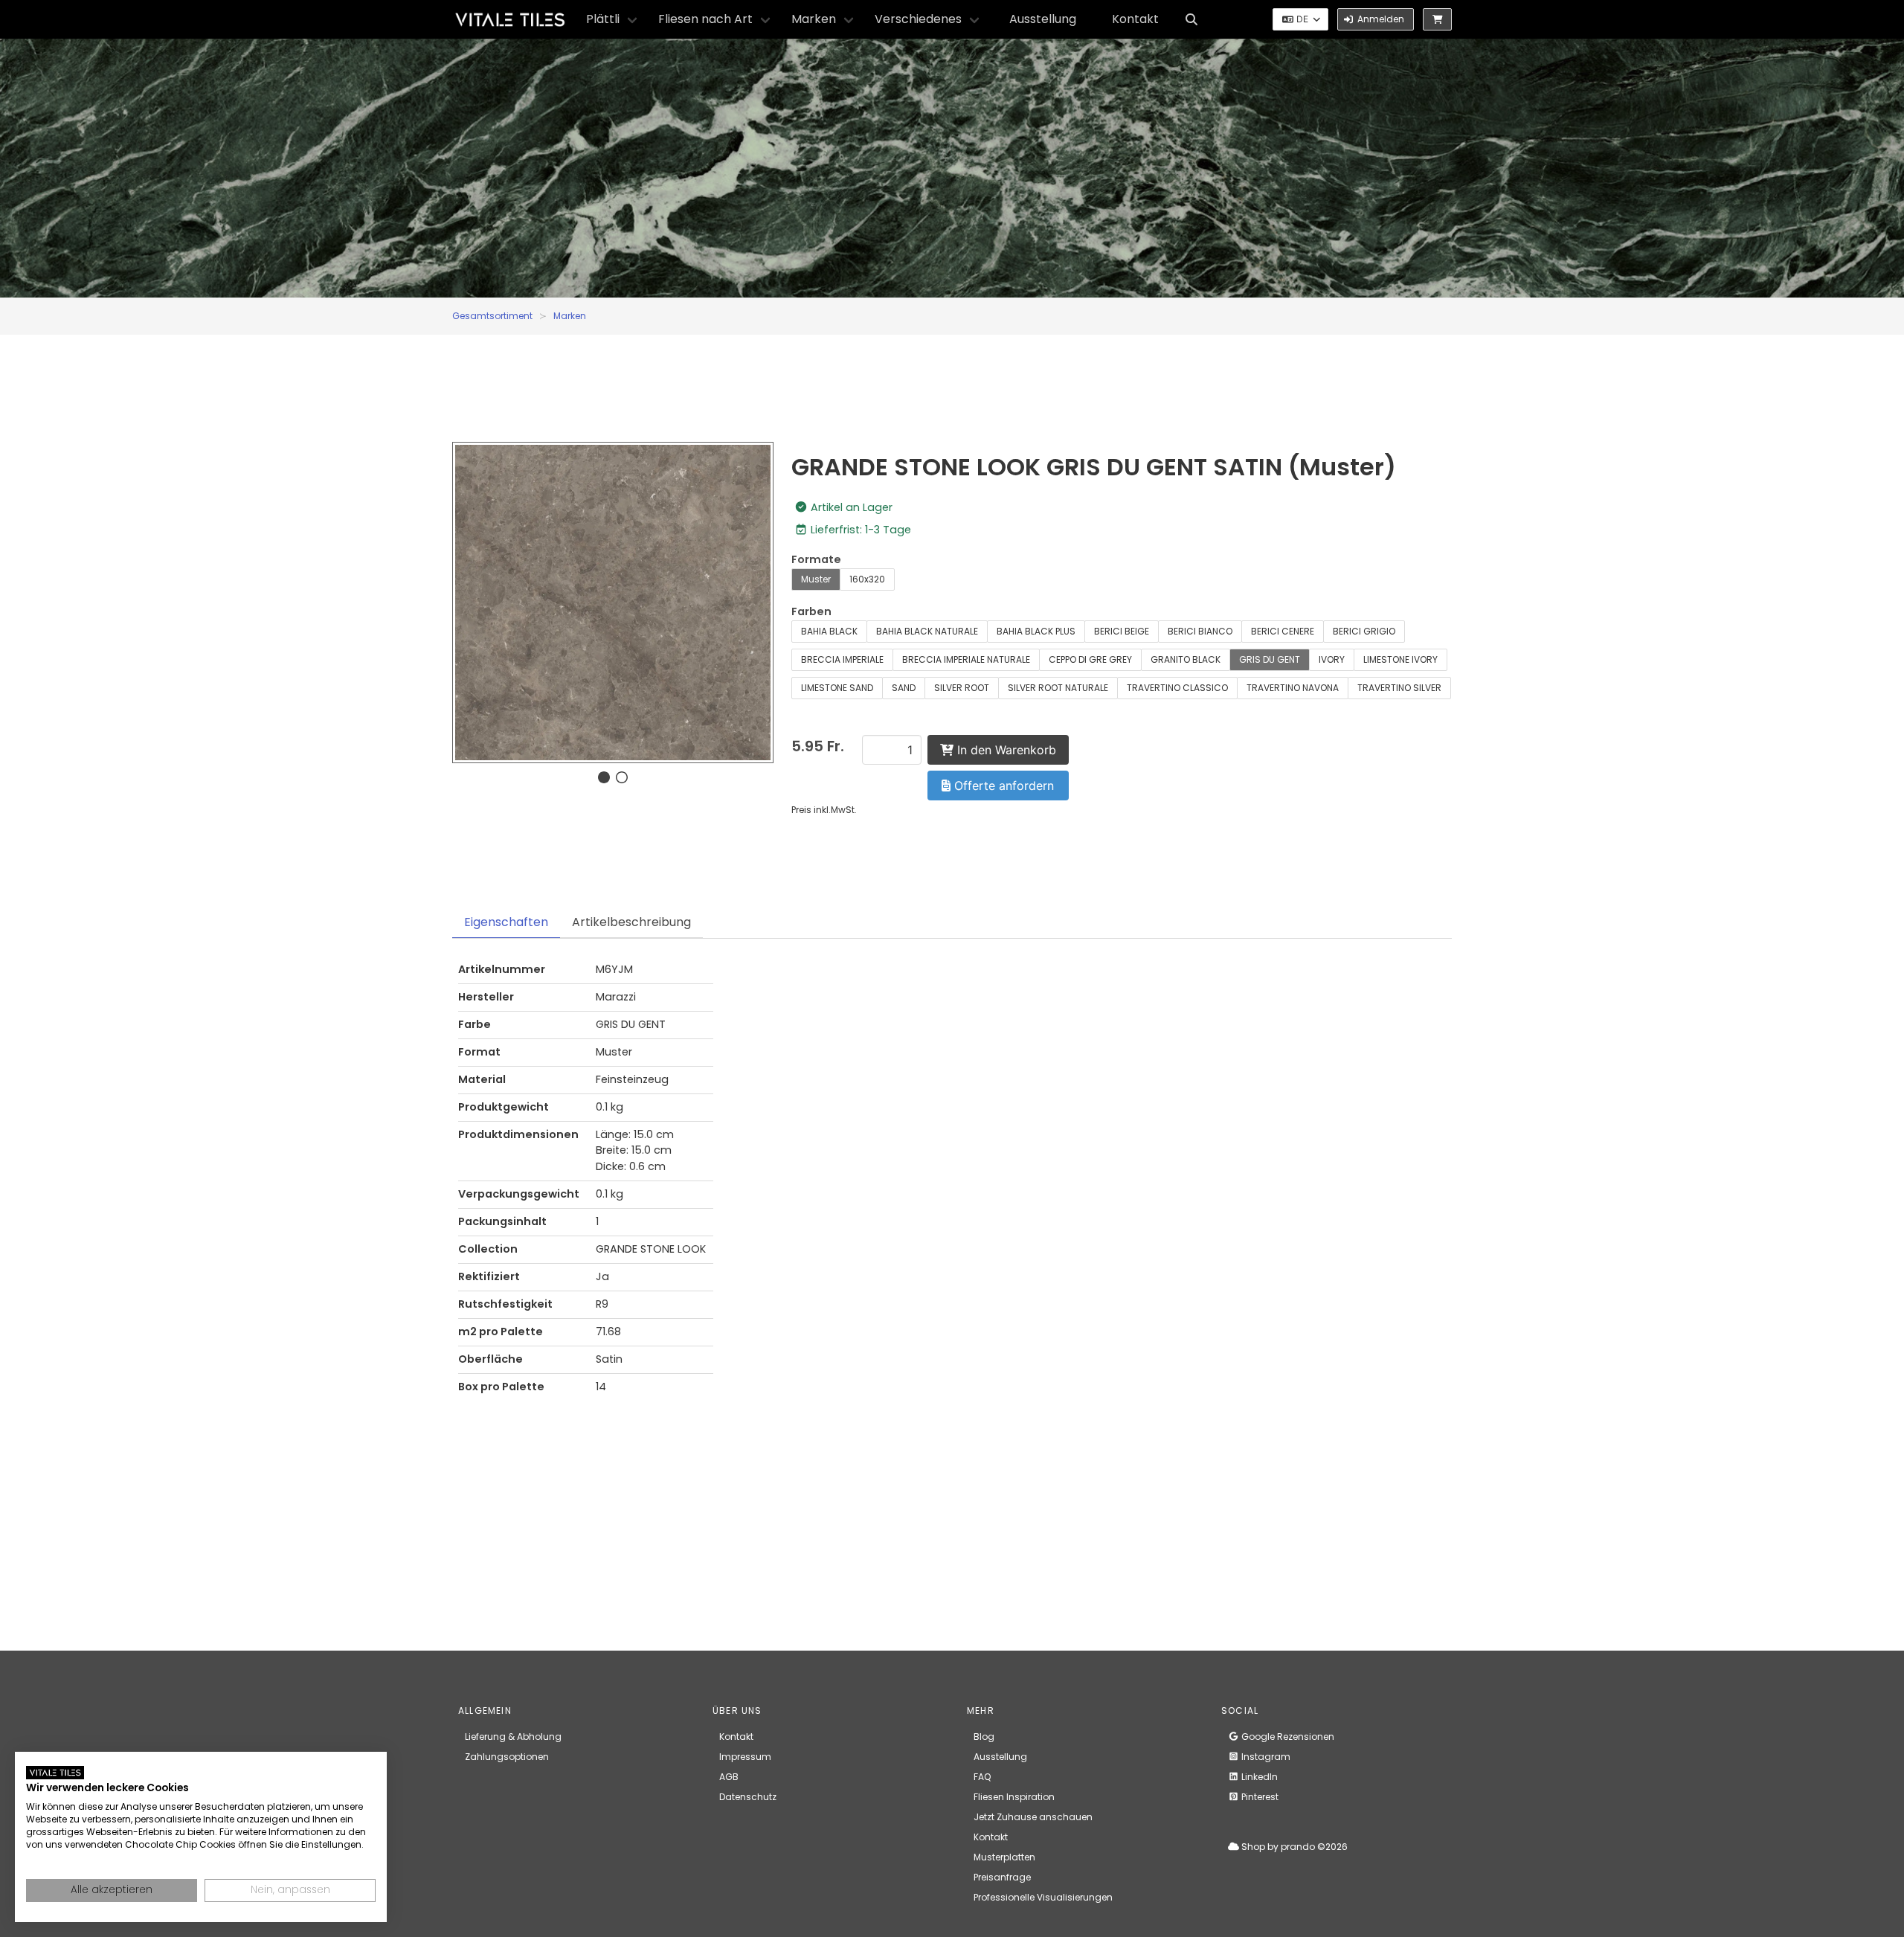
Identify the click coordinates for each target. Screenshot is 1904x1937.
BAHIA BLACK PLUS (1036, 631)
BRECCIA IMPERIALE (842, 659)
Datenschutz (748, 1797)
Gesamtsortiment (492, 316)
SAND (904, 688)
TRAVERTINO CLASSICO (1177, 688)
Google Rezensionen (1287, 1737)
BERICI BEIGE (1122, 631)
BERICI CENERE (1283, 631)
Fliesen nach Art (705, 19)
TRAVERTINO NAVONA (1293, 688)
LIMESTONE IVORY (1400, 659)
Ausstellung (1043, 19)
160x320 (867, 579)
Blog (984, 1737)
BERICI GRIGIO (1364, 631)
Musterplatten (1004, 1857)
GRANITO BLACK (1186, 659)
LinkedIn (1258, 1777)
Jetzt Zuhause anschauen (1033, 1817)
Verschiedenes (918, 19)
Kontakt (1135, 19)
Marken (814, 19)
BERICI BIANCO (1200, 631)
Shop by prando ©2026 (1293, 1847)
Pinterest (1259, 1797)
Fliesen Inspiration (1014, 1797)
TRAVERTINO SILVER (1399, 688)
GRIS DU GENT (1270, 659)
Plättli (603, 19)
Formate (816, 559)
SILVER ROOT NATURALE (1058, 688)
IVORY (1332, 659)
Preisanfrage (1002, 1877)
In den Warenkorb (1005, 750)
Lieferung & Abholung (513, 1737)
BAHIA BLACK (829, 631)
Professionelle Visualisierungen (1043, 1897)
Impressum (745, 1757)
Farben (811, 611)
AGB (729, 1777)
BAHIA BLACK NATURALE (927, 631)
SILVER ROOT (962, 688)
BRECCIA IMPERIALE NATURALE (966, 659)
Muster (816, 579)
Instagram (1265, 1757)
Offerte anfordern (1002, 786)
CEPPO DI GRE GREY (1090, 659)
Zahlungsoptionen (507, 1757)
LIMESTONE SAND (837, 688)
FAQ (982, 1777)
